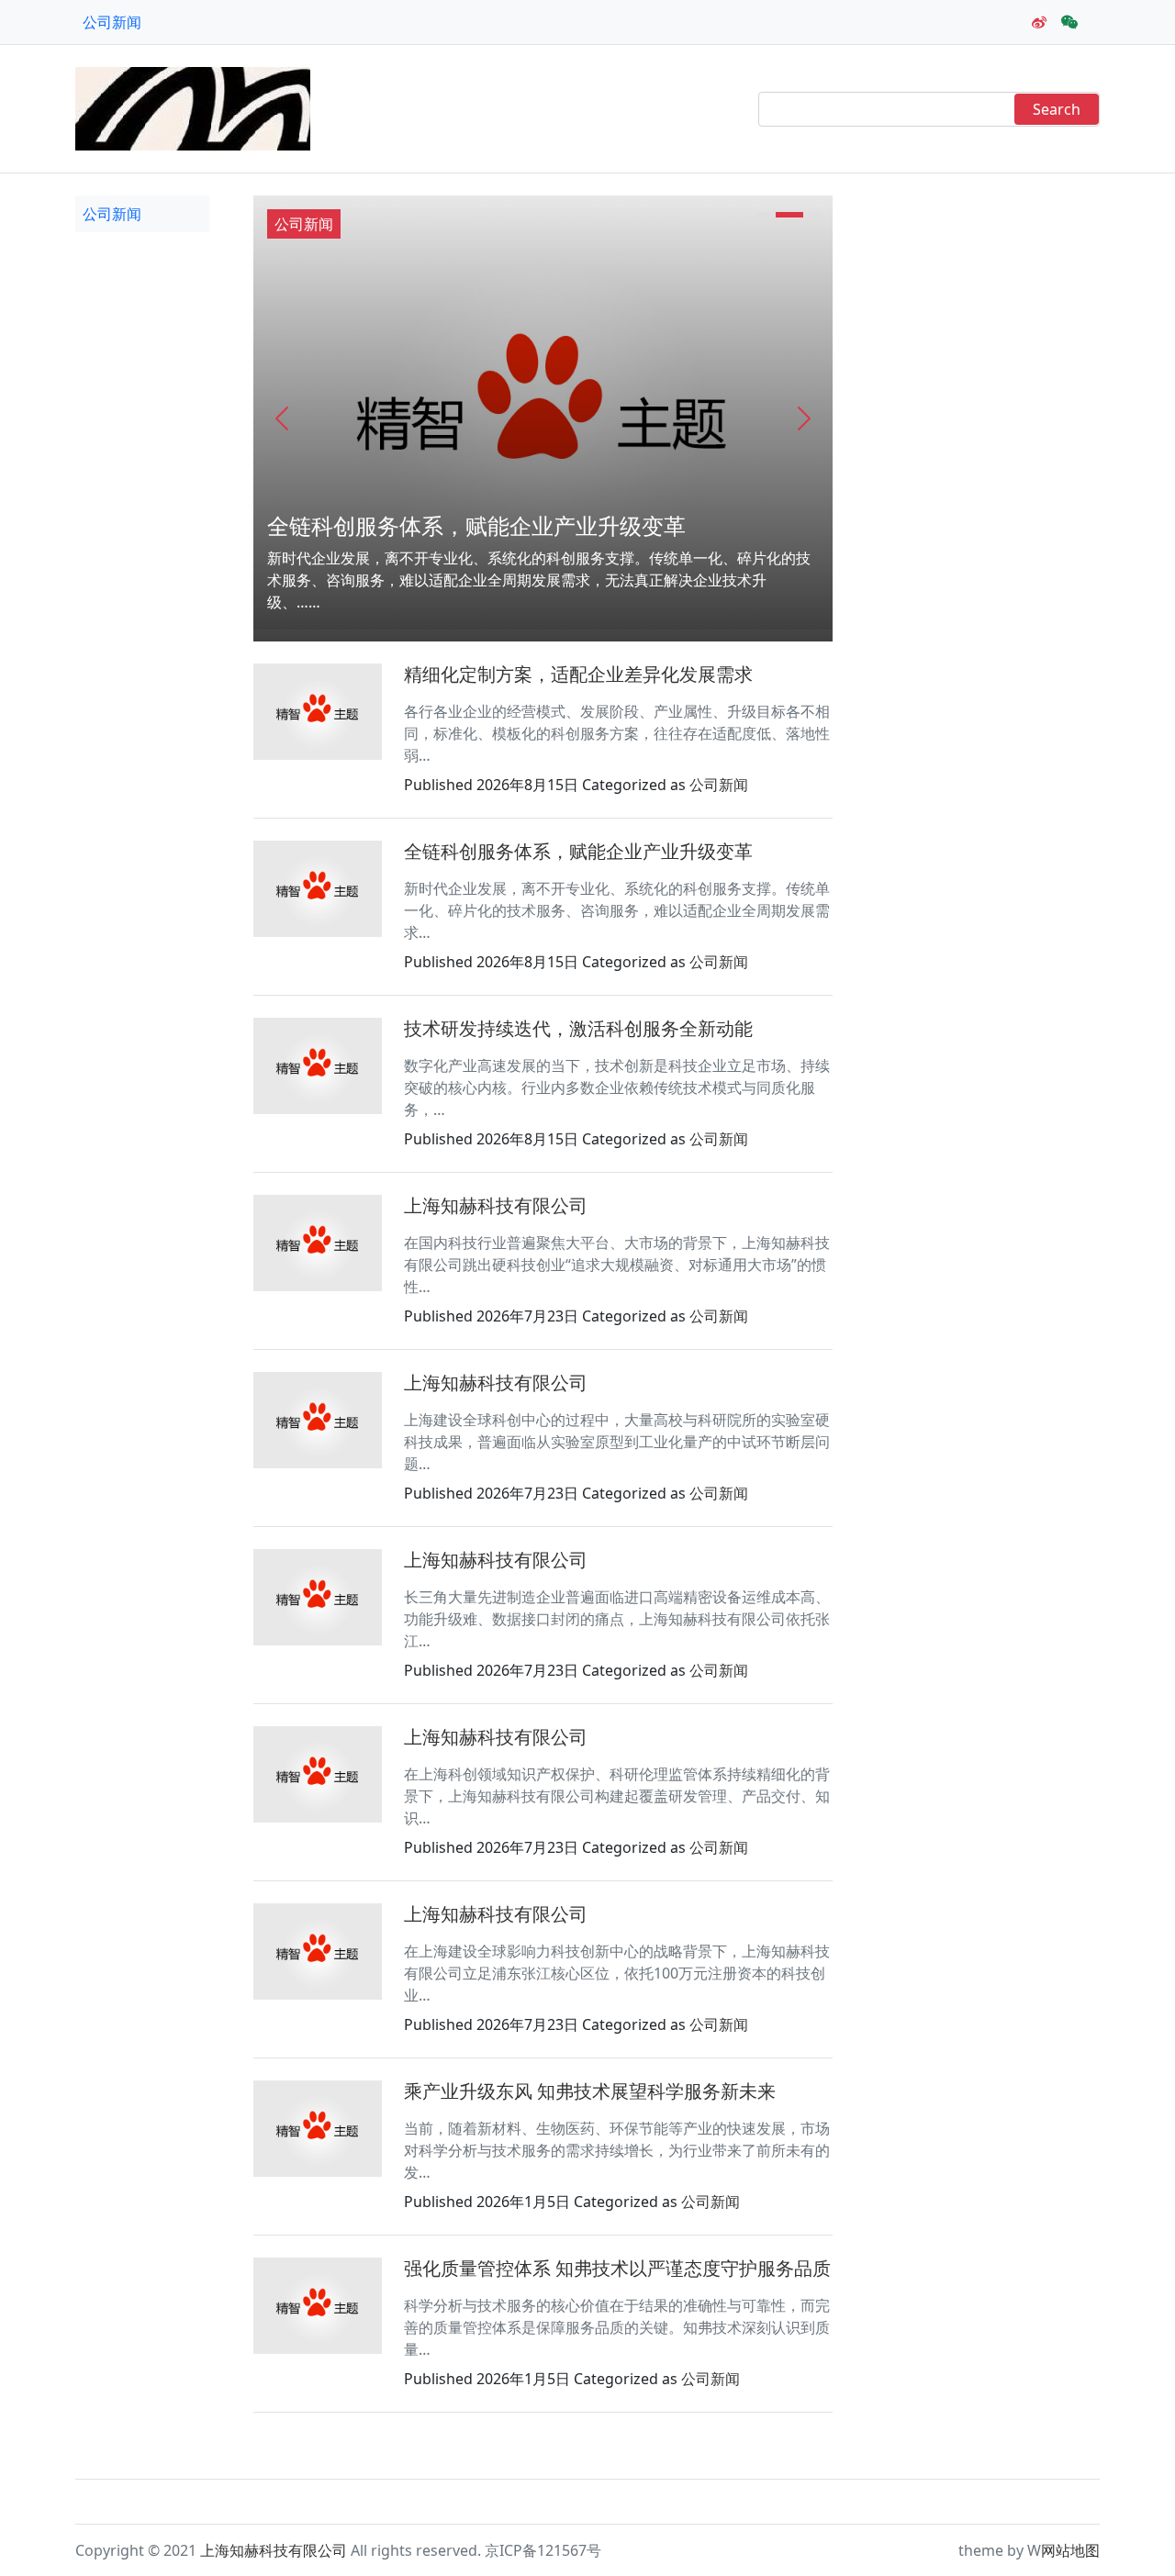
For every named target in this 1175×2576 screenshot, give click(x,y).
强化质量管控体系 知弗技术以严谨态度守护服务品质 (617, 2268)
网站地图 (1070, 2550)
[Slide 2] (789, 215)
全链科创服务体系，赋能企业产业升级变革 (476, 525)
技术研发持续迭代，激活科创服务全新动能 (578, 1028)
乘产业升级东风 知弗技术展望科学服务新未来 (590, 2091)
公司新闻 (112, 22)
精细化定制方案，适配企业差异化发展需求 (578, 674)
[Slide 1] (763, 215)
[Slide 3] (816, 215)
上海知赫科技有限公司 (496, 1205)
